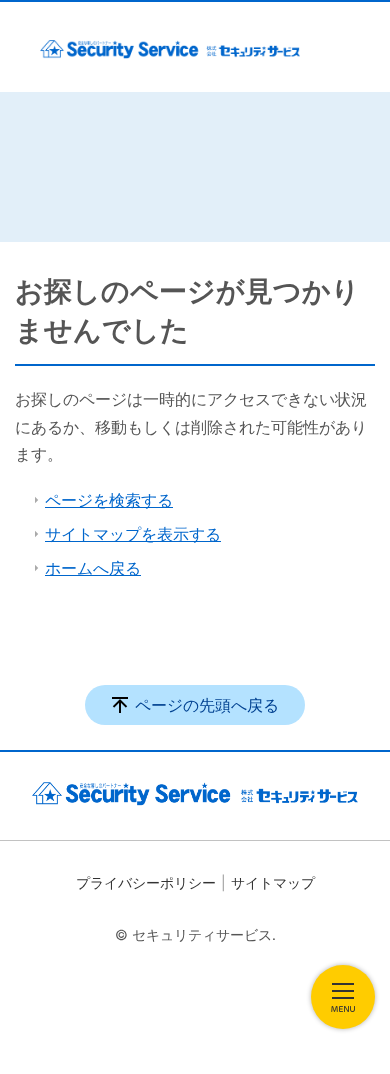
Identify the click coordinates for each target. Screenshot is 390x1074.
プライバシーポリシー (146, 882)
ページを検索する (109, 500)
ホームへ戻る (93, 568)
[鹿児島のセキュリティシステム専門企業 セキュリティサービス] (170, 47)
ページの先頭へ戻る (207, 705)
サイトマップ (273, 882)
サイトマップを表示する (133, 534)
